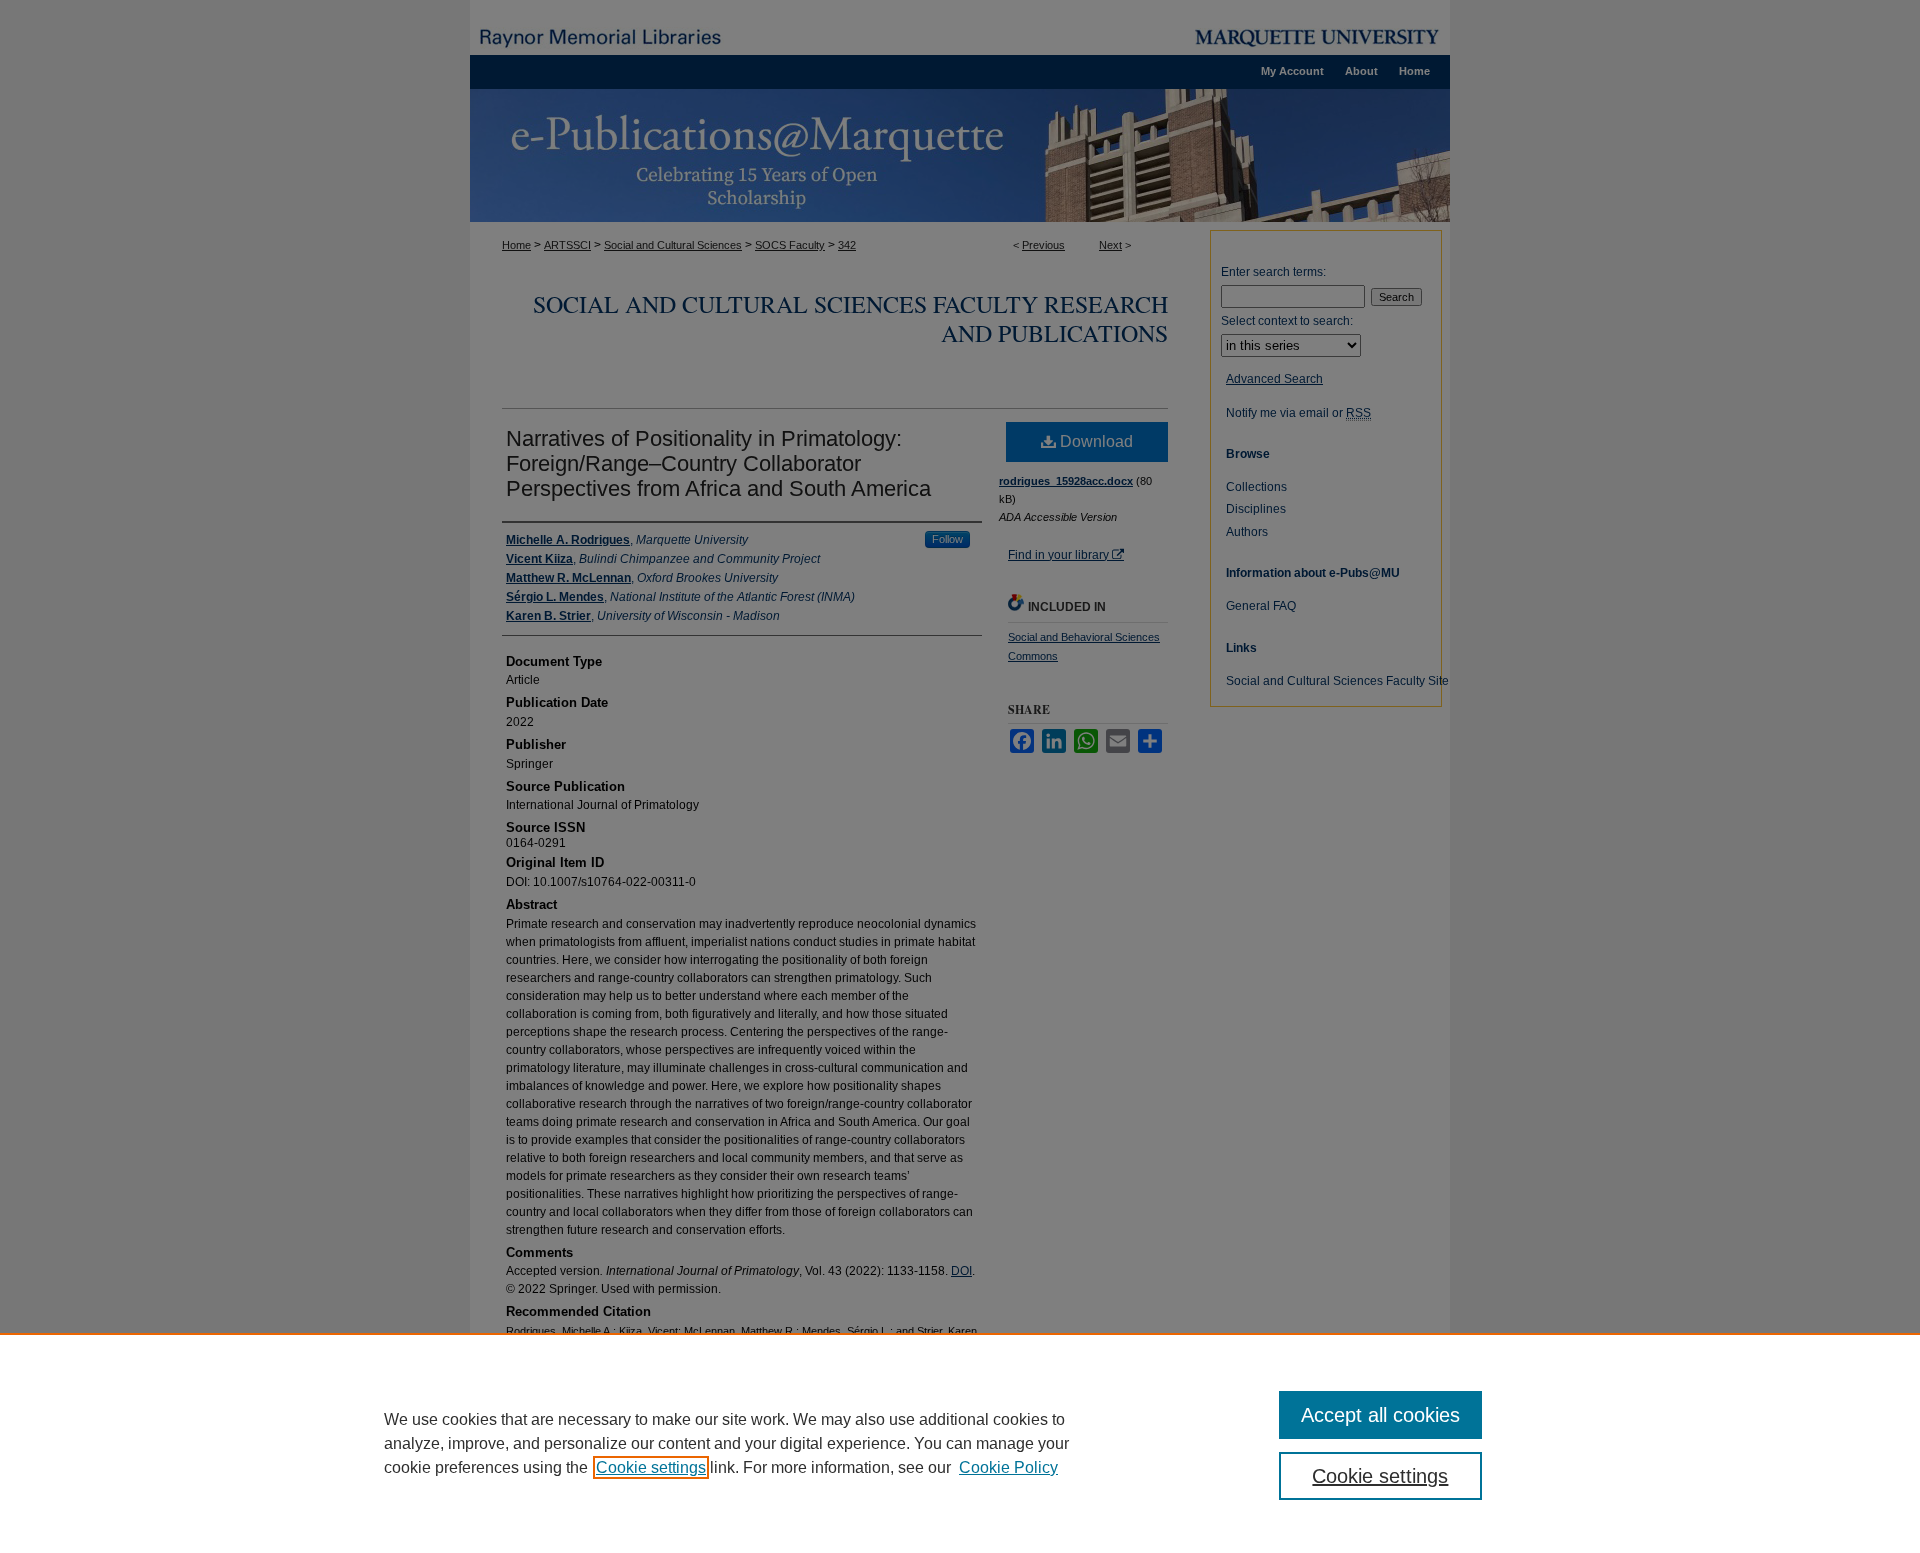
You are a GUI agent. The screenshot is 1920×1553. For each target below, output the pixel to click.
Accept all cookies (1380, 1415)
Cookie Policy (1008, 1467)
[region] (960, 1443)
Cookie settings (651, 1467)
